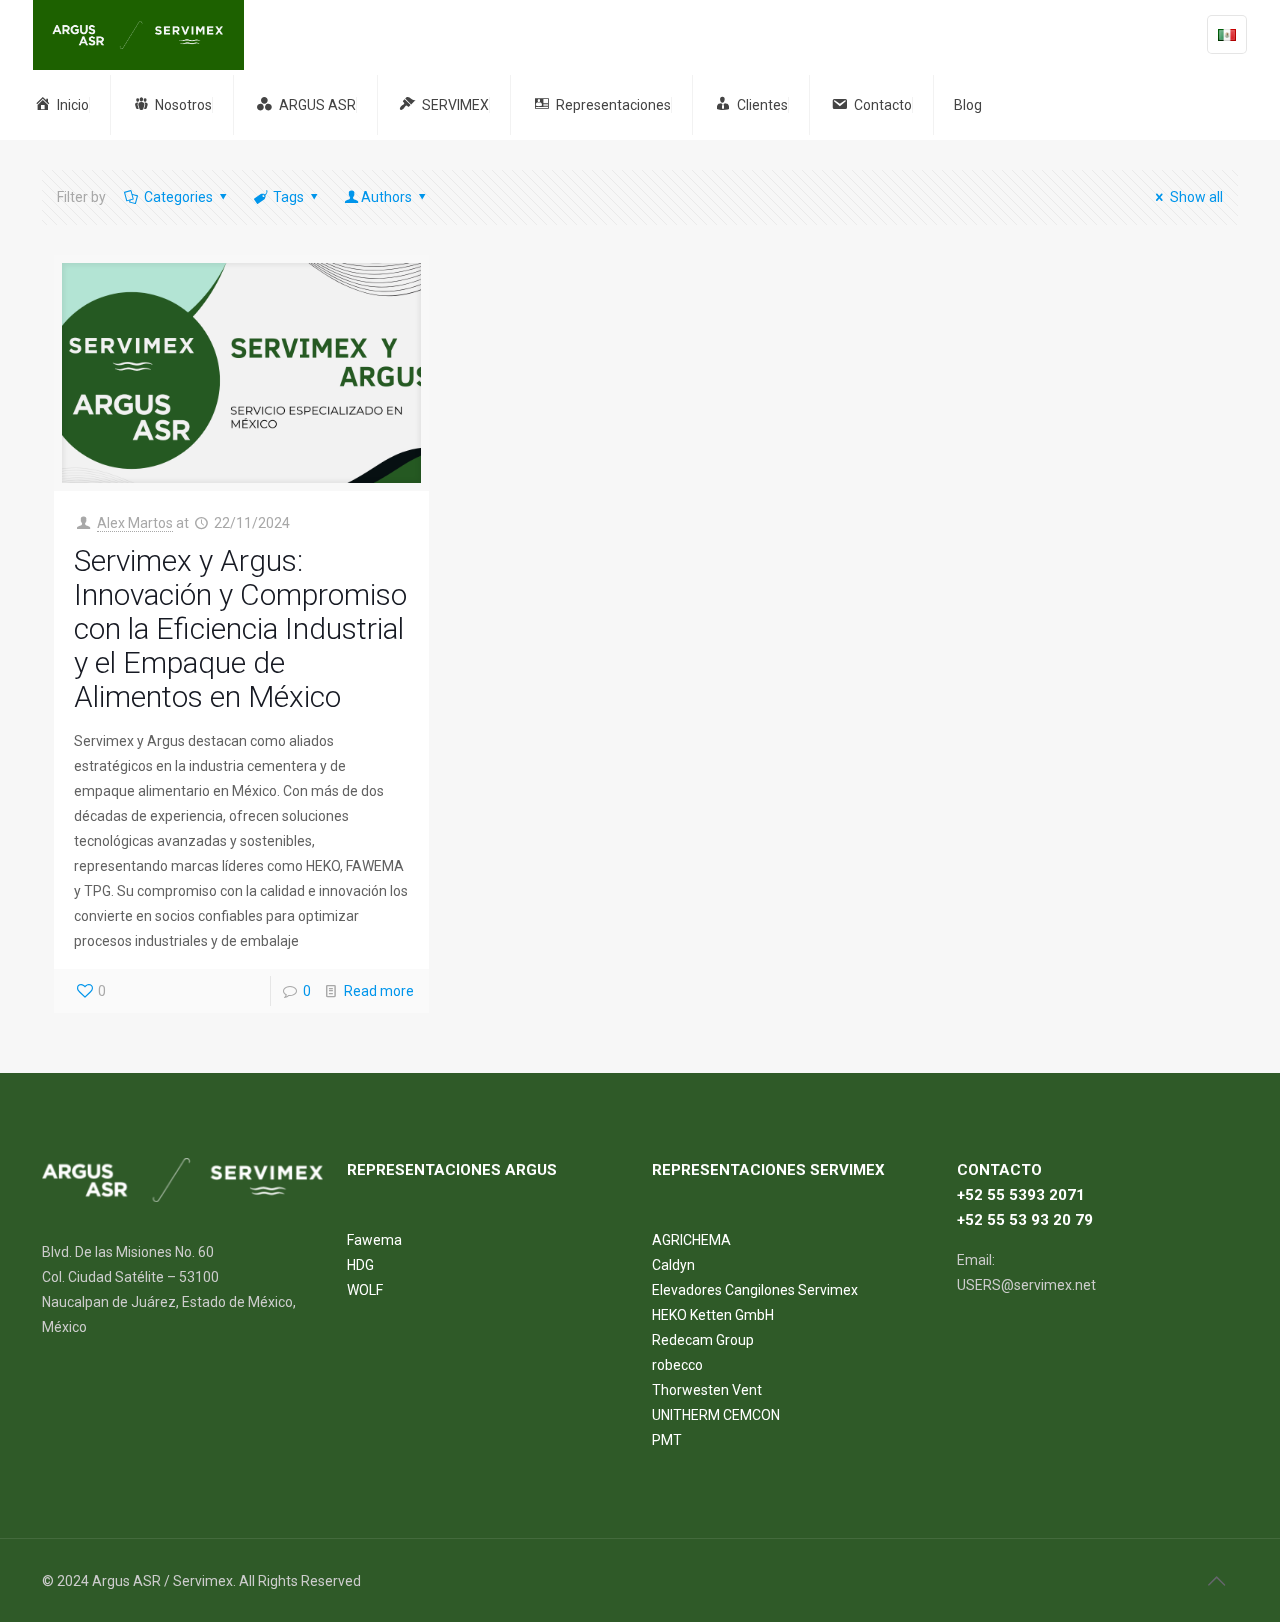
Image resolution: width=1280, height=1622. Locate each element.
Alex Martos (135, 523)
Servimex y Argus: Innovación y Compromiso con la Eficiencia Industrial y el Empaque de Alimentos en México (240, 628)
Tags (288, 197)
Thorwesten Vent (707, 1390)
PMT (667, 1440)
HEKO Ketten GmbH (713, 1315)
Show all (1196, 197)
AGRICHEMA (691, 1240)
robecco (677, 1365)
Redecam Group (703, 1340)
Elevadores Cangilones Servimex (755, 1290)
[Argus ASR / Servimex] (138, 35)
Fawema (374, 1240)
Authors (386, 197)
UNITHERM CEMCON (716, 1415)
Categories (178, 197)
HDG (360, 1265)
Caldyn (673, 1265)
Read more (379, 991)
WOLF (365, 1290)
